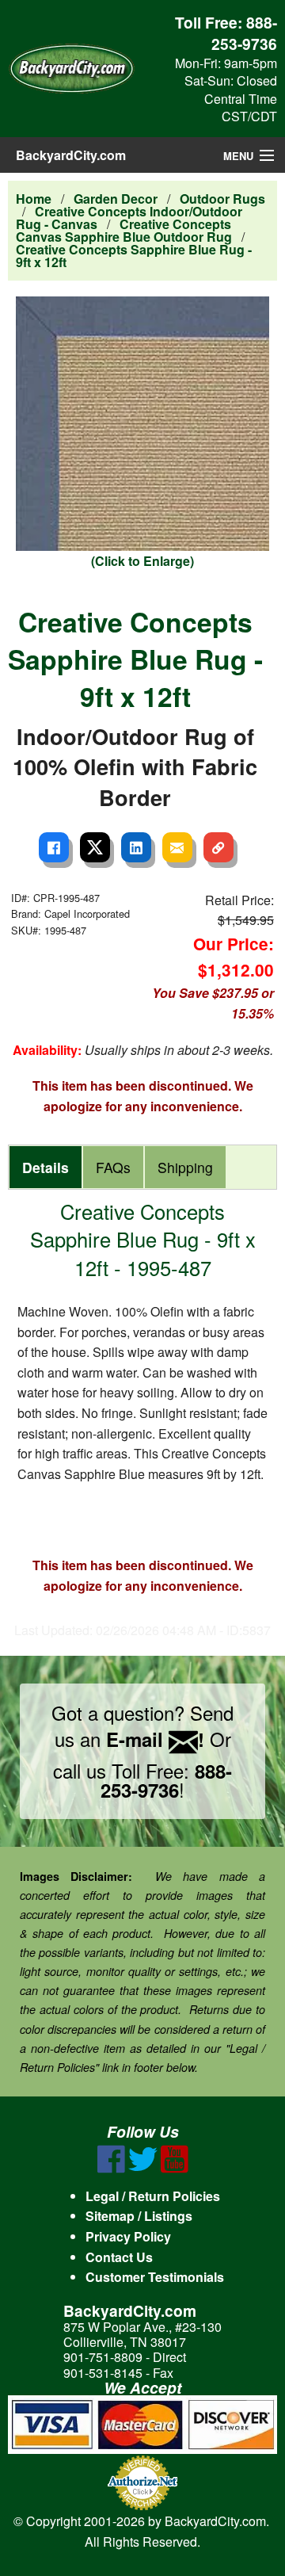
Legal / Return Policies (153, 2196)
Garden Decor (116, 199)
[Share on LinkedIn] (136, 847)
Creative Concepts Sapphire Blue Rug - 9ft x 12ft (134, 256)
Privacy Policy (128, 2236)
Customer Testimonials (155, 2277)
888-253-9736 (244, 33)
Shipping (185, 1167)
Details (46, 1167)
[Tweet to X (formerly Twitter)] (95, 847)
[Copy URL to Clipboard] (218, 847)
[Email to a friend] (177, 847)
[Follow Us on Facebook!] (111, 2168)
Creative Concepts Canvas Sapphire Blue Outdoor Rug (124, 230)
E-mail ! (155, 1739)
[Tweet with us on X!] (143, 2168)
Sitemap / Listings (139, 2216)
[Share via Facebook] (54, 847)
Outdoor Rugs (222, 199)
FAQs (113, 1167)
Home (34, 199)
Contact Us (119, 2257)
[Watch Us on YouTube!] (175, 2168)
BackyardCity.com (71, 155)
